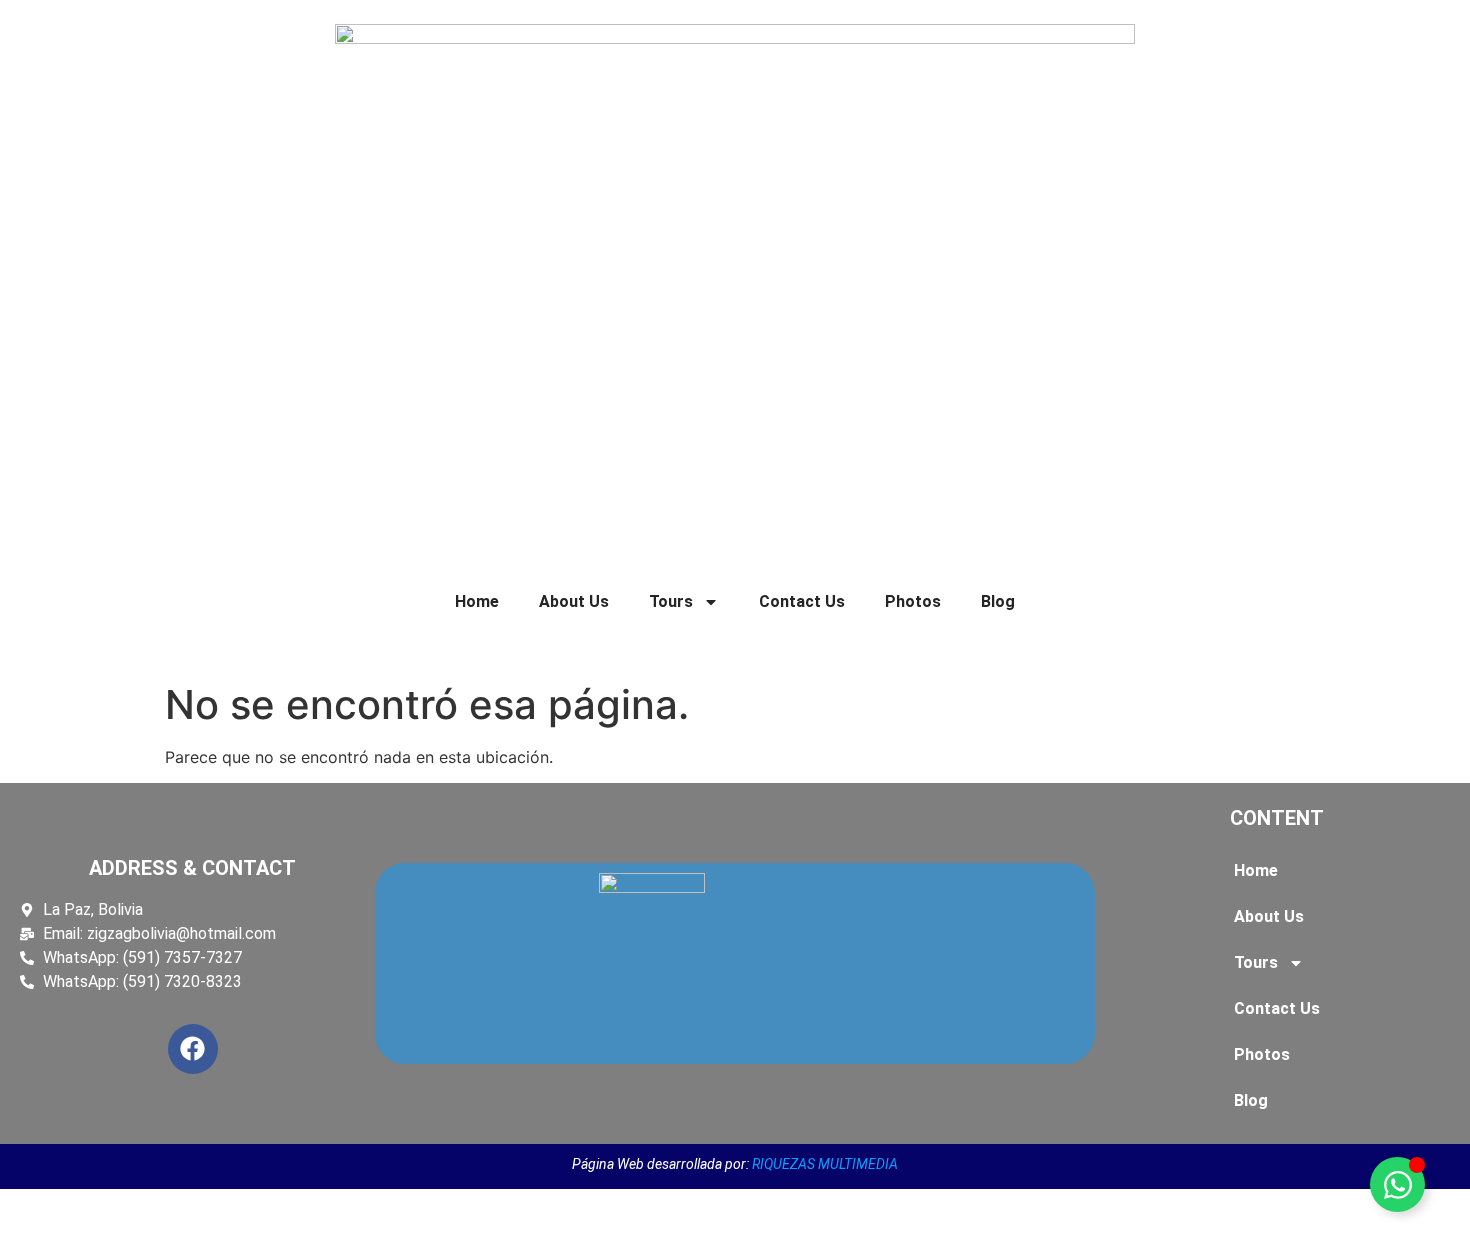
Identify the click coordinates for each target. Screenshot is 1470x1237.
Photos (913, 601)
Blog (998, 601)
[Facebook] (193, 1049)
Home (477, 601)
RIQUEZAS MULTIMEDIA (825, 1164)
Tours (671, 601)
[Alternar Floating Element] (1397, 1184)
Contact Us (802, 601)
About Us (574, 601)
